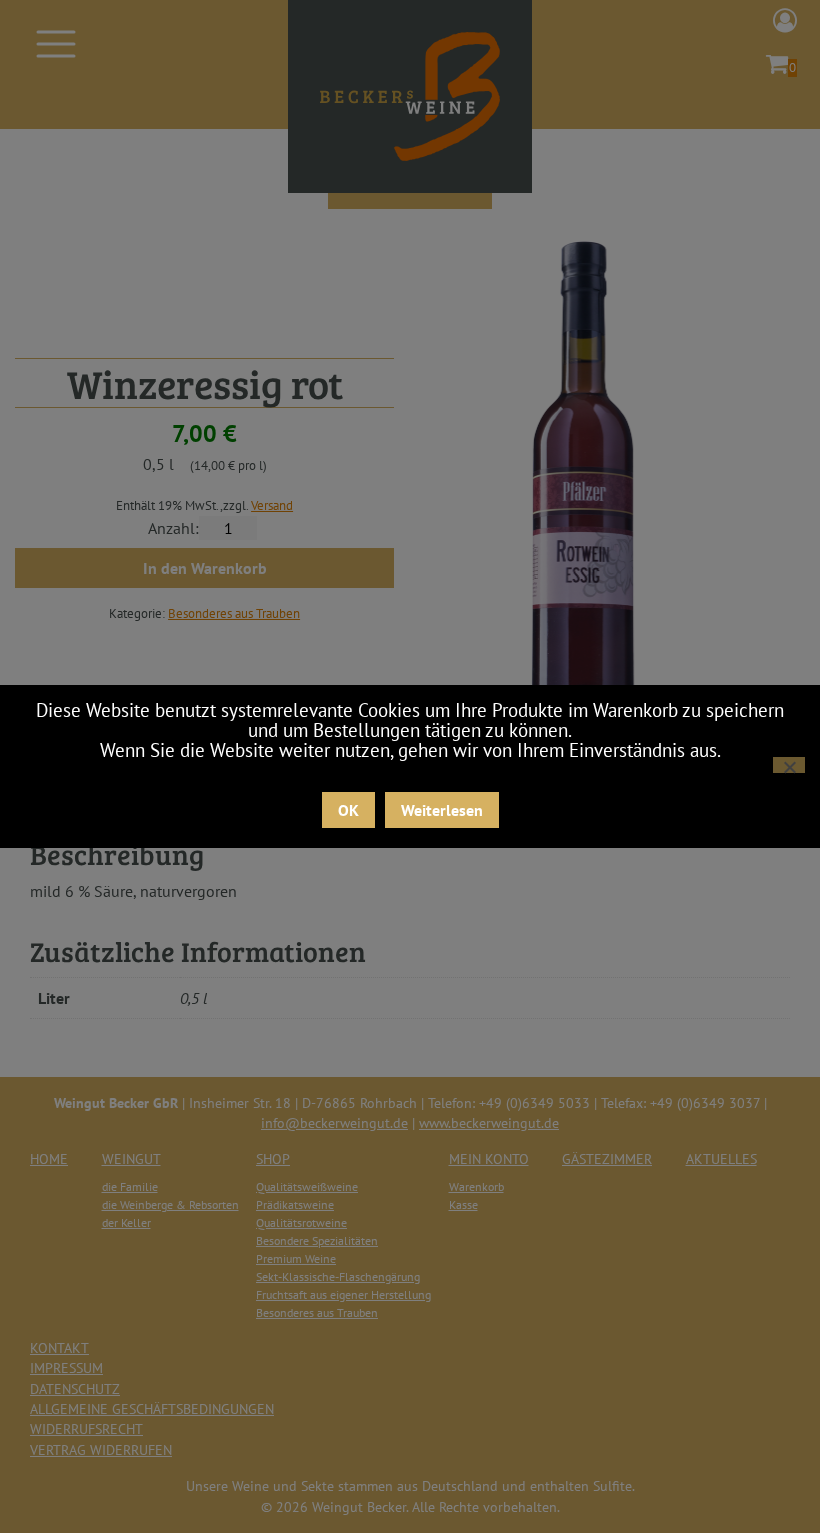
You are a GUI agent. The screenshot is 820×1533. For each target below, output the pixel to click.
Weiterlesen (442, 810)
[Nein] (789, 765)
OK (348, 810)
